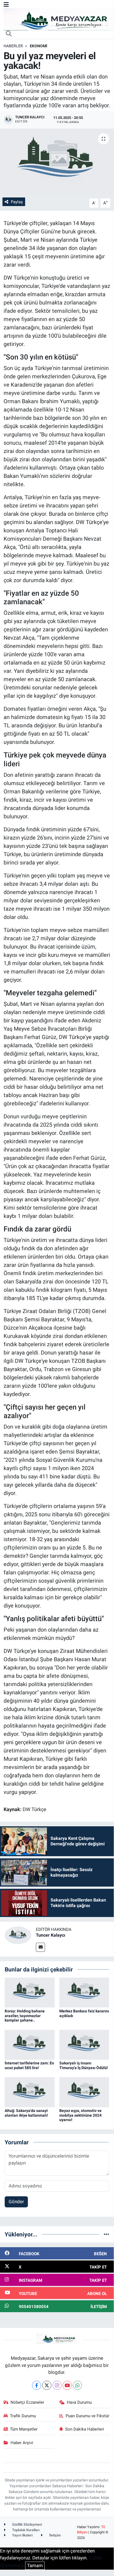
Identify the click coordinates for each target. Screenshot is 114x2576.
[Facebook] (37, 2385)
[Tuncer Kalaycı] (18, 1935)
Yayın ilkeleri (22, 2535)
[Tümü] (106, 2234)
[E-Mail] (40, 1947)
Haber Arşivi (22, 2443)
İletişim (55, 2535)
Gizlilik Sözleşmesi (27, 2524)
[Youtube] (67, 2385)
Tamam (35, 2565)
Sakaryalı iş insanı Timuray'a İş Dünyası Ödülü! (84, 2065)
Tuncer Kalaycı (51, 1935)
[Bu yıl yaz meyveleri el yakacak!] (57, 162)
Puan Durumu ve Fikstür (88, 2416)
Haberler (13, 46)
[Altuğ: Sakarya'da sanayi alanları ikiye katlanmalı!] (30, 2092)
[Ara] (9, 34)
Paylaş (17, 202)
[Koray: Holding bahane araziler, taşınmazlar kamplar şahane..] (30, 1992)
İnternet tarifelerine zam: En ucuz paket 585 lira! (29, 2065)
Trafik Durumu (23, 2416)
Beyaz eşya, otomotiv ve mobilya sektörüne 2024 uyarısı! (80, 2115)
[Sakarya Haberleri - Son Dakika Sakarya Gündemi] (59, 19)
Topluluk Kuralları (26, 2530)
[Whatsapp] (77, 2385)
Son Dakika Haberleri (85, 2429)
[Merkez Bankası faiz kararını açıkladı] (84, 1992)
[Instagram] (57, 2385)
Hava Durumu (79, 2402)
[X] (47, 2385)
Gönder (16, 2202)
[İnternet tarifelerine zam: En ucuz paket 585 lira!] (30, 2044)
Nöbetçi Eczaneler (27, 2402)
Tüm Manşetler (24, 2429)
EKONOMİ (39, 46)
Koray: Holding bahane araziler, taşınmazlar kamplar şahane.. (25, 2016)
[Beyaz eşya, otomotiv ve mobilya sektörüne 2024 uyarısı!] (84, 2092)
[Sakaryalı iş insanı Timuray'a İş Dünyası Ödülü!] (84, 2044)
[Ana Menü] (6, 4)
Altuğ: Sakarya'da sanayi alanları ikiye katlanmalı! (26, 2113)
